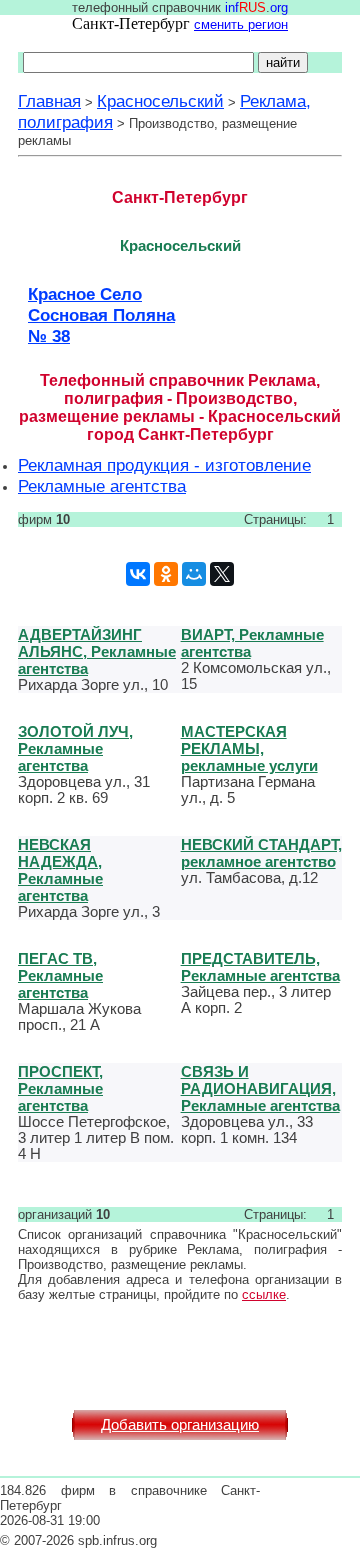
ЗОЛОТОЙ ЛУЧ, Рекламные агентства (75, 748)
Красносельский (160, 101)
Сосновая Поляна (101, 315)
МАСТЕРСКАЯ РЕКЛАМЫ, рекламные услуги (249, 748)
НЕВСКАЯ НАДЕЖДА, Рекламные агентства (60, 870)
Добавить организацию (180, 1425)
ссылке (264, 1294)
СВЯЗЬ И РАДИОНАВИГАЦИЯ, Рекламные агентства (260, 1088)
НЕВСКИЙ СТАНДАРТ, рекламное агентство (261, 853)
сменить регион (241, 24)
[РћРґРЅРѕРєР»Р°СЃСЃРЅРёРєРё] (166, 574)
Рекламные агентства (102, 486)
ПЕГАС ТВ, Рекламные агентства (60, 975)
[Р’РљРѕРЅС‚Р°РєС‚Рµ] (138, 574)
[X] (222, 574)
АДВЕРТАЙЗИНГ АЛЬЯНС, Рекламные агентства (97, 651)
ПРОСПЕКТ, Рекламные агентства (60, 1088)
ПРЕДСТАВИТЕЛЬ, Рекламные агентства (260, 967)
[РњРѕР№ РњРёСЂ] (194, 574)
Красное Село (85, 294)
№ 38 (49, 336)
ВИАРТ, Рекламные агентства (252, 643)
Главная (49, 101)
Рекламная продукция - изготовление (164, 465)
